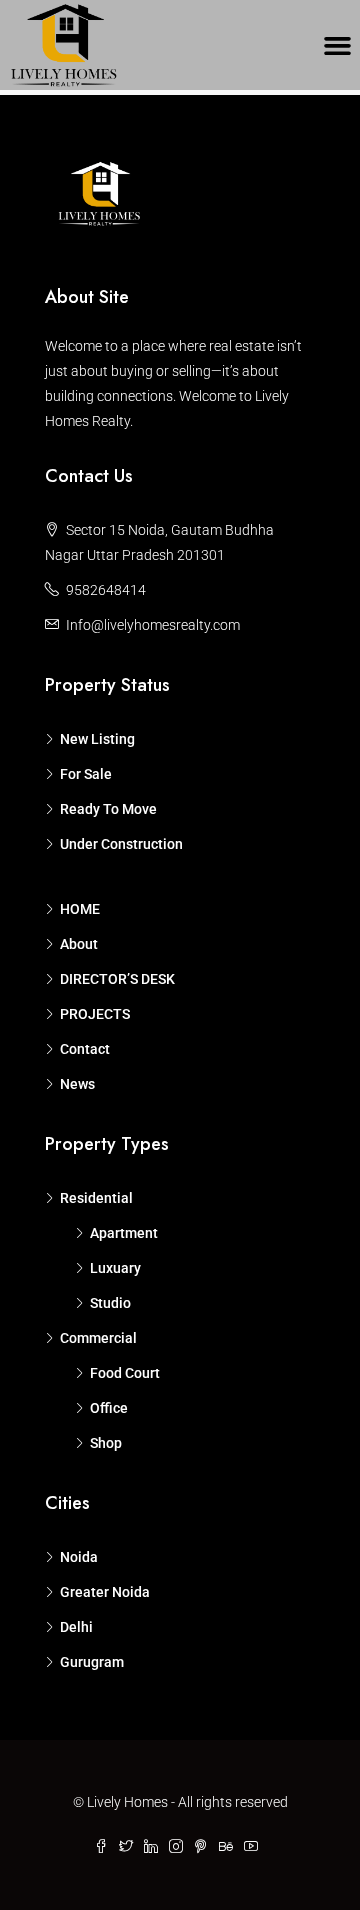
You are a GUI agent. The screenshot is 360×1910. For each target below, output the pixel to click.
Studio (110, 1303)
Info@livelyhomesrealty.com (153, 625)
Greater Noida (105, 1592)
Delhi (76, 1627)
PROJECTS (95, 1014)
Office (109, 1408)
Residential (96, 1198)
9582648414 (106, 590)
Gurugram (92, 1662)
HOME (80, 909)
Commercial (98, 1338)
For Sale (86, 774)
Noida (79, 1557)
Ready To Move (108, 809)
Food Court (125, 1373)
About (79, 944)
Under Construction (121, 844)
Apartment (124, 1233)
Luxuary (115, 1268)
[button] (338, 45)
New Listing (97, 739)
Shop (106, 1443)
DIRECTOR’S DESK (117, 979)
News (77, 1084)
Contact (85, 1049)
